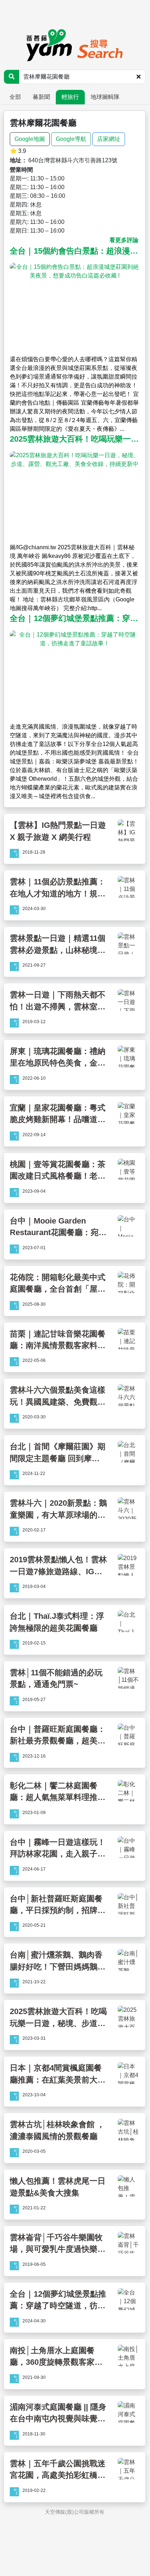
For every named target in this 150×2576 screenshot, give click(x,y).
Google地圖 (30, 139)
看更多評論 (124, 240)
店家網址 (109, 139)
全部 (15, 97)
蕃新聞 (41, 97)
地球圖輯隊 (105, 97)
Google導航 (71, 139)
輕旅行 (70, 97)
